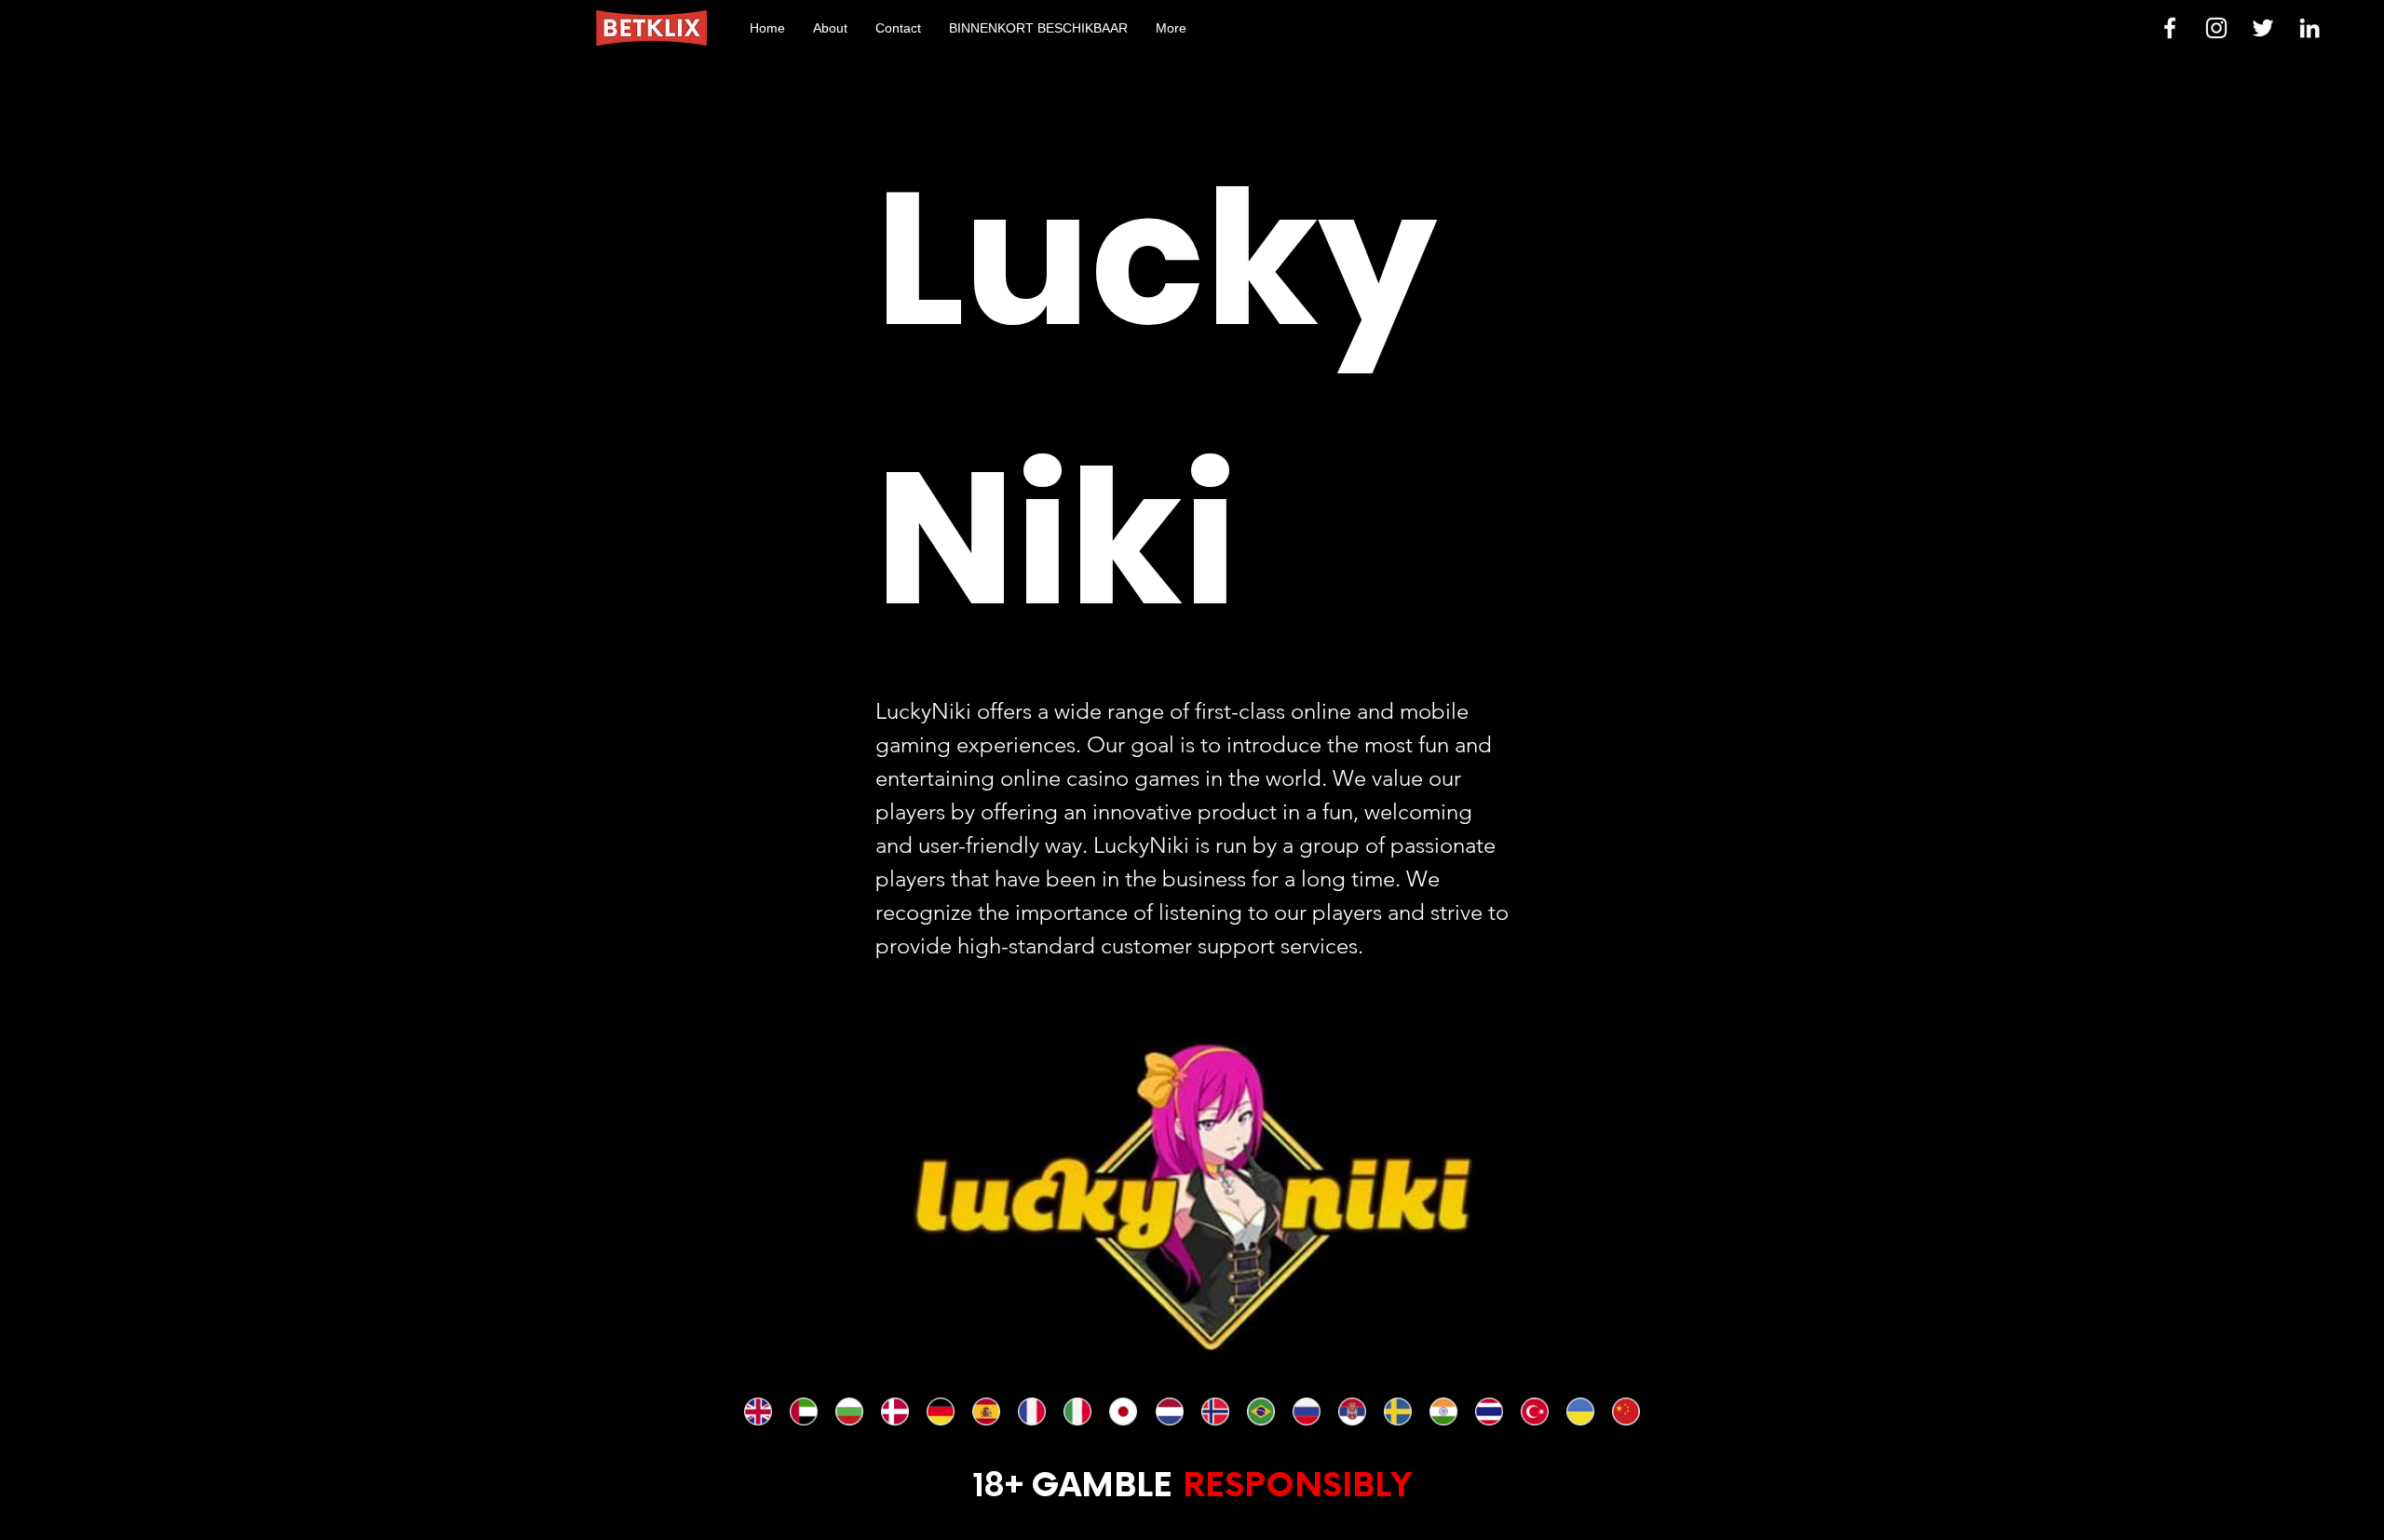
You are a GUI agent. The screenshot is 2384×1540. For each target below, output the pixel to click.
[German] (940, 1412)
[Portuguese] (1260, 1412)
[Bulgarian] (849, 1412)
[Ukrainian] (1580, 1412)
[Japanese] (1123, 1412)
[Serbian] (1352, 1412)
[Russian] (1306, 1412)
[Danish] (894, 1412)
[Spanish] (986, 1412)
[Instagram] (2216, 28)
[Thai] (1489, 1412)
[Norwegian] (1215, 1412)
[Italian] (1077, 1412)
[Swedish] (1397, 1412)
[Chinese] (1625, 1412)
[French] (1031, 1412)
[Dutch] (1168, 1412)
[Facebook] (2170, 28)
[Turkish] (1534, 1412)
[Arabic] (803, 1412)
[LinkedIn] (2309, 28)
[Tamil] (1443, 1412)
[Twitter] (2263, 28)
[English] (758, 1412)
